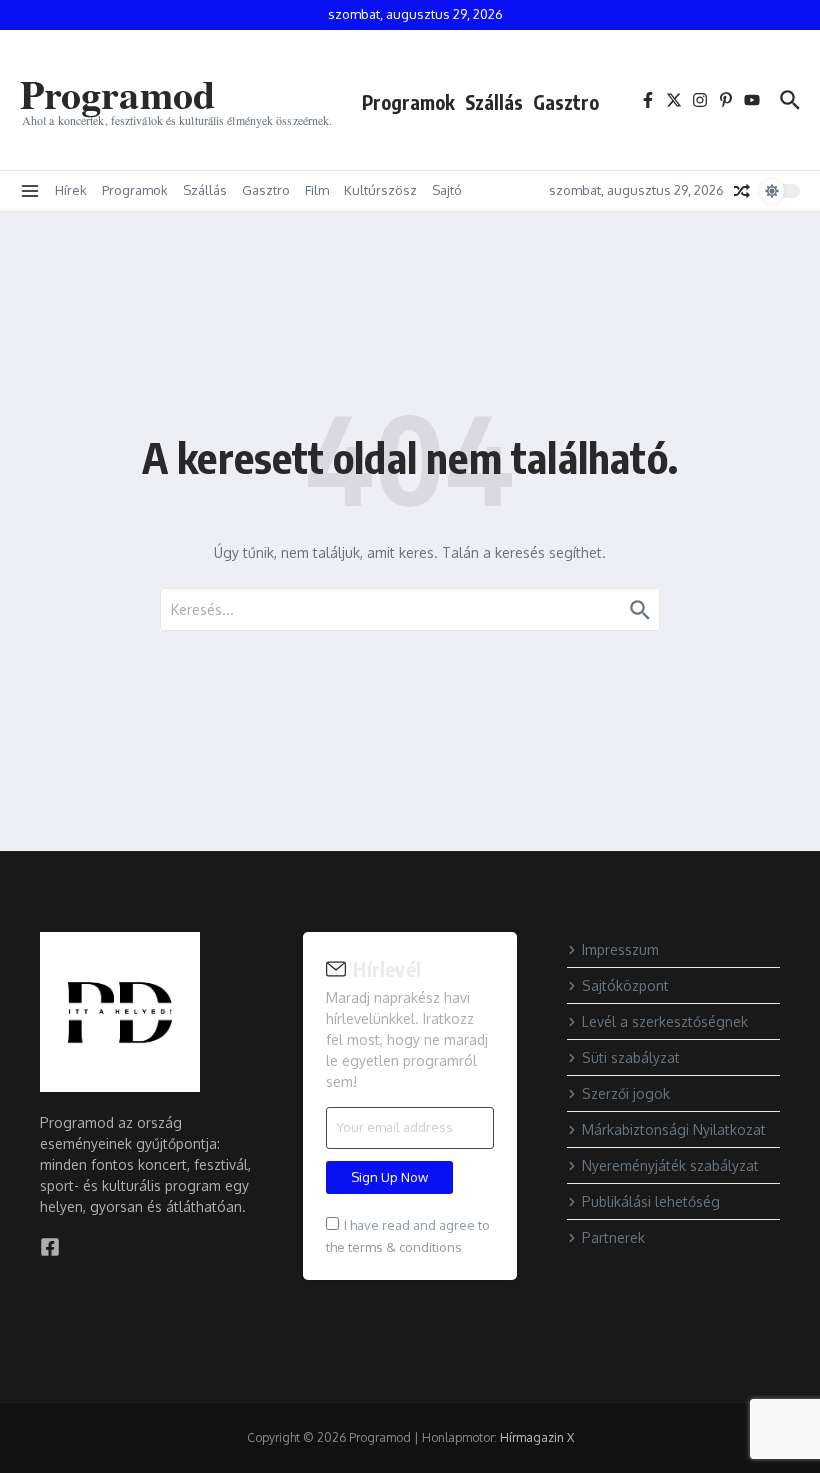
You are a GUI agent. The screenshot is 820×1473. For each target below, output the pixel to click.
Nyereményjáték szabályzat (670, 1165)
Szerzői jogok (626, 1093)
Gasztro (566, 102)
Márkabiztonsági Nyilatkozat (674, 1129)
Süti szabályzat (631, 1057)
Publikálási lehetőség (651, 1201)
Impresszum (620, 949)
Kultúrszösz (380, 190)
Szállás (494, 102)
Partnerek (613, 1237)
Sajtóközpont (625, 985)
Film (317, 190)
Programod (117, 93)
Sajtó (447, 190)
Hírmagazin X (537, 1437)
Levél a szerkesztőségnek (665, 1021)
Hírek (71, 190)
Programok (408, 102)
